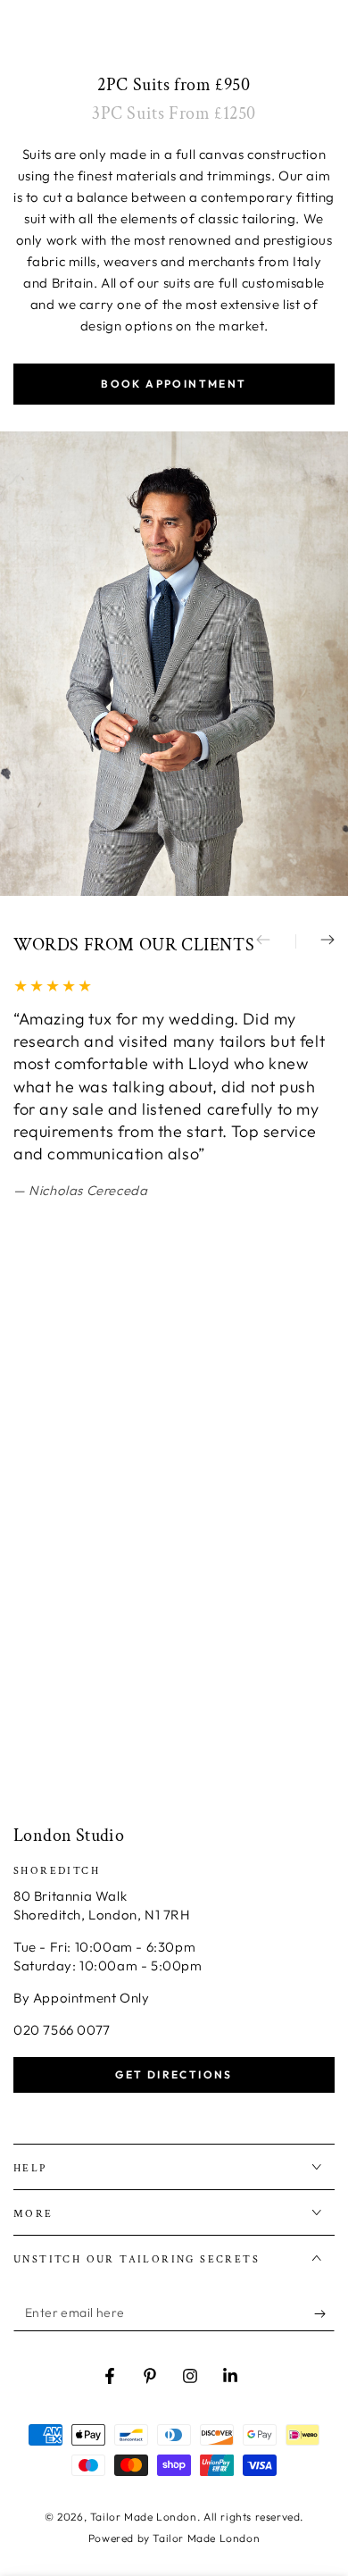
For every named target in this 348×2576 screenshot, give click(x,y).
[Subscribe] (324, 2313)
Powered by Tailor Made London (174, 2538)
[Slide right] (315, 941)
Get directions (174, 2074)
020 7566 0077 (62, 2030)
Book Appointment (174, 384)
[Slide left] (276, 941)
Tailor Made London (144, 2517)
